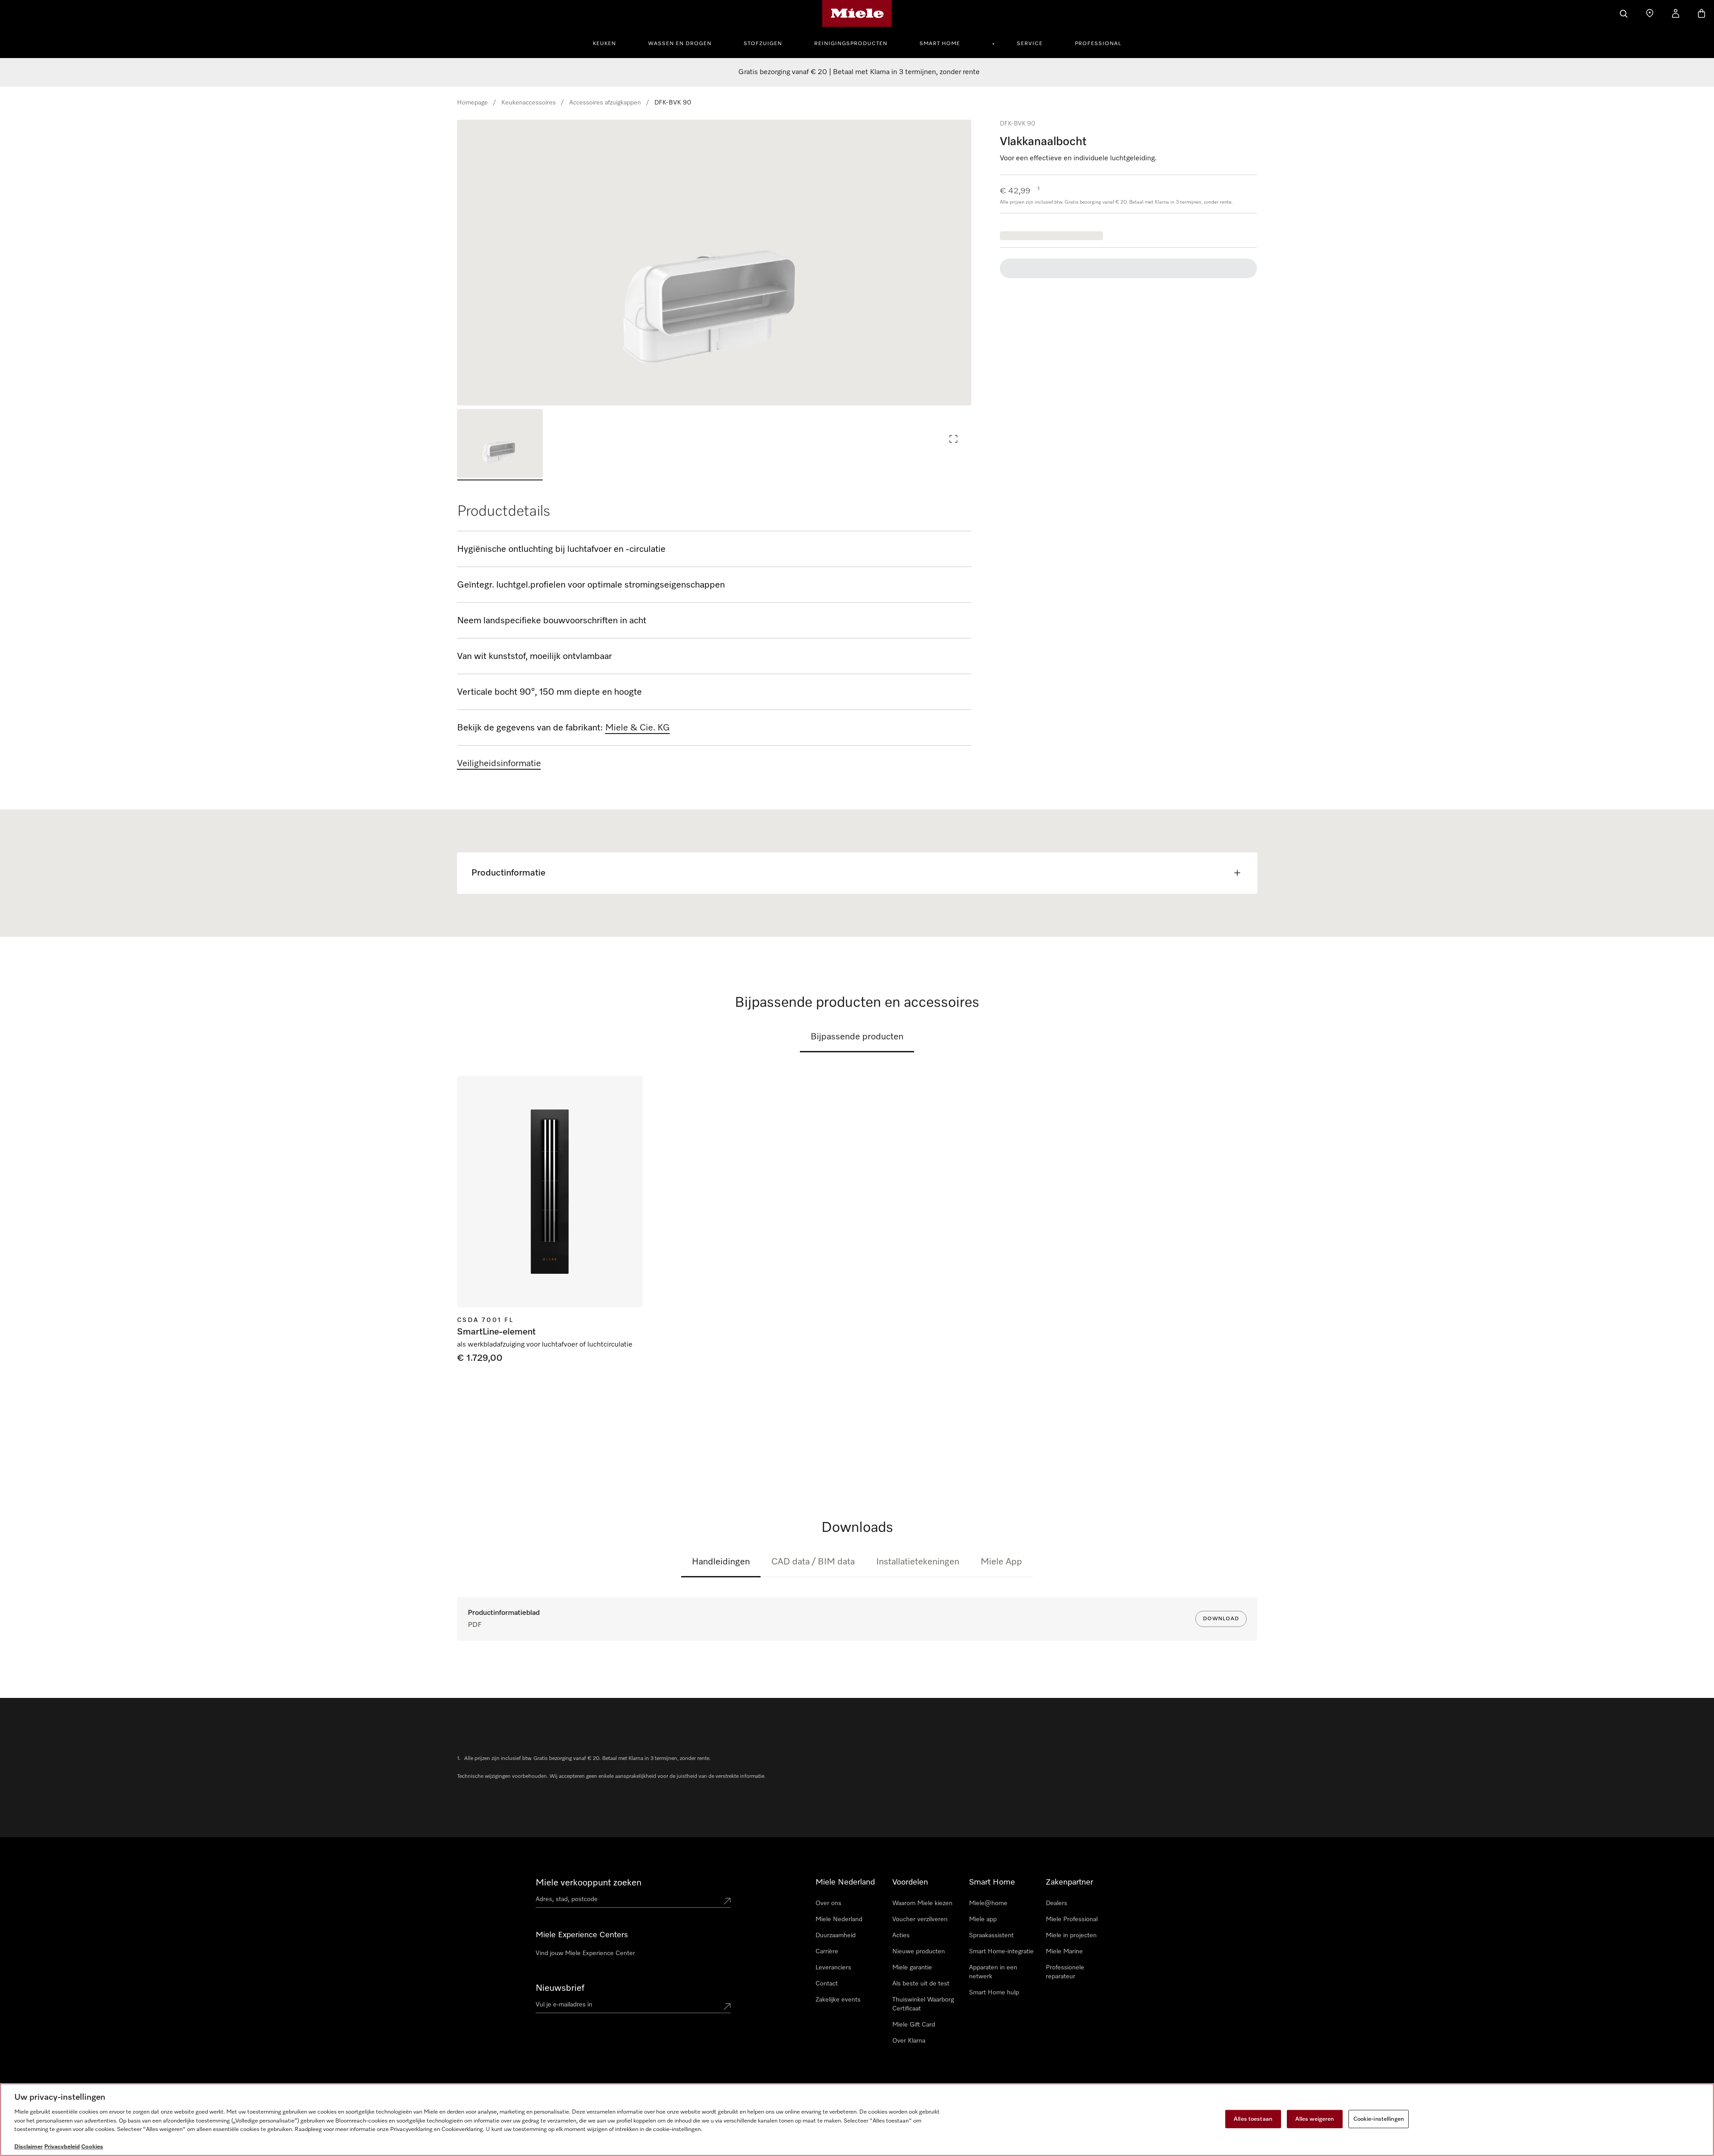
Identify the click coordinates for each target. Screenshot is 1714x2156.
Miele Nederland (839, 1919)
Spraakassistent (991, 1935)
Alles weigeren (1315, 2119)
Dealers (1057, 1903)
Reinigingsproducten (851, 44)
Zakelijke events (838, 2000)
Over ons (828, 1903)
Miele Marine (1064, 1952)
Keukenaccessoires (528, 103)
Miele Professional (1072, 1919)
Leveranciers (833, 1968)
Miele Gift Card (914, 2025)
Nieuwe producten (919, 1952)
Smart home (940, 44)
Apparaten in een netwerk (993, 1972)
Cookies (92, 2147)
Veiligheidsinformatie (499, 763)
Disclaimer (29, 2147)
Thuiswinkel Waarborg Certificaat (923, 2004)
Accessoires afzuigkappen (605, 103)
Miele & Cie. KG (638, 728)
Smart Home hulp (994, 1993)
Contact (827, 1984)
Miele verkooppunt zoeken (589, 1883)
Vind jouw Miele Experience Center (585, 1953)
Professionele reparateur (1065, 1972)
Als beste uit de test (921, 1984)
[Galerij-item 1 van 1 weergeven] (500, 445)
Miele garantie (912, 1968)
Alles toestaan (1253, 2119)
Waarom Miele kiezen (922, 1903)
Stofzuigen (763, 44)
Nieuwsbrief (560, 1988)
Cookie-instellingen (1379, 2119)
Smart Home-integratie (1001, 1952)
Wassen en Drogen (680, 44)
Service (1030, 44)
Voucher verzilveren (920, 1919)
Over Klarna (909, 2041)
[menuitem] (609, 42)
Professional (1098, 44)
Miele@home (988, 1903)
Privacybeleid (62, 2147)
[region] (714, 263)
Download (1221, 1619)
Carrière (827, 1952)
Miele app (983, 1919)
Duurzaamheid (836, 1935)
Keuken (604, 44)
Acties (901, 1935)
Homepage (472, 103)
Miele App (1001, 1562)
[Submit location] (727, 1901)
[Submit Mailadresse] (727, 2006)
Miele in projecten (1071, 1935)
